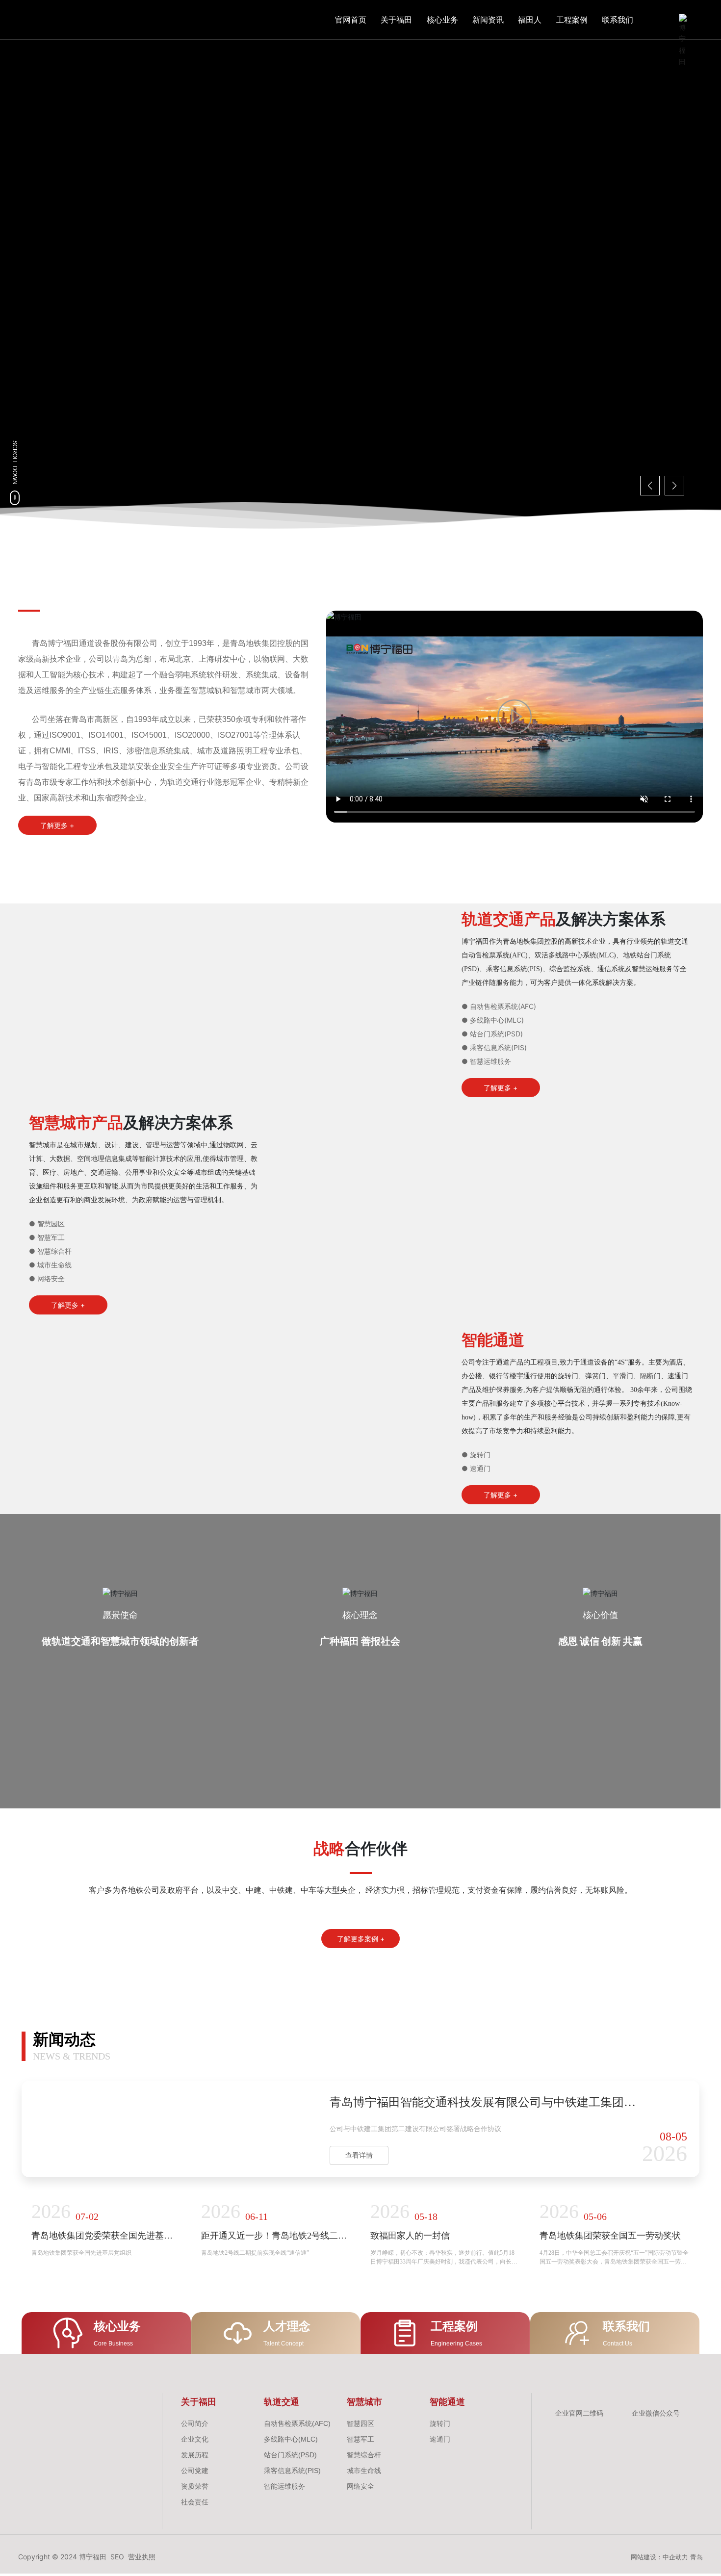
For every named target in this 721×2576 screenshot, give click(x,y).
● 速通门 (476, 1739)
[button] (82, 491)
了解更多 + (109, 321)
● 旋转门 (476, 1725)
